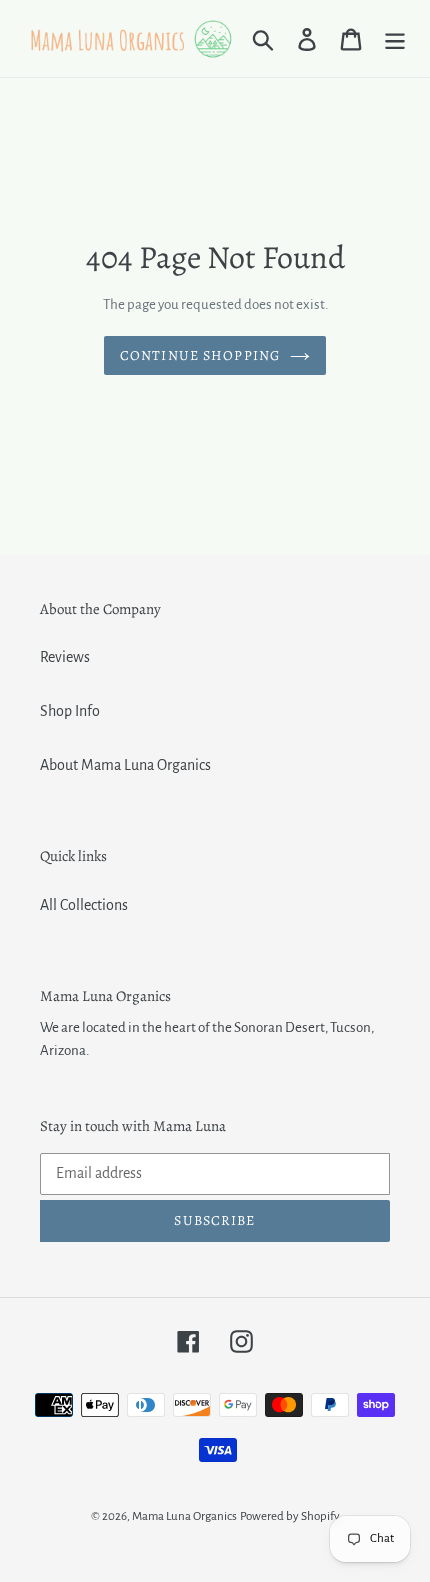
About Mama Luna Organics (125, 765)
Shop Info (70, 711)
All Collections (84, 905)
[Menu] (395, 38)
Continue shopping (200, 355)
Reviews (65, 657)
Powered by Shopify (290, 1516)
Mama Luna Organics (184, 1516)
